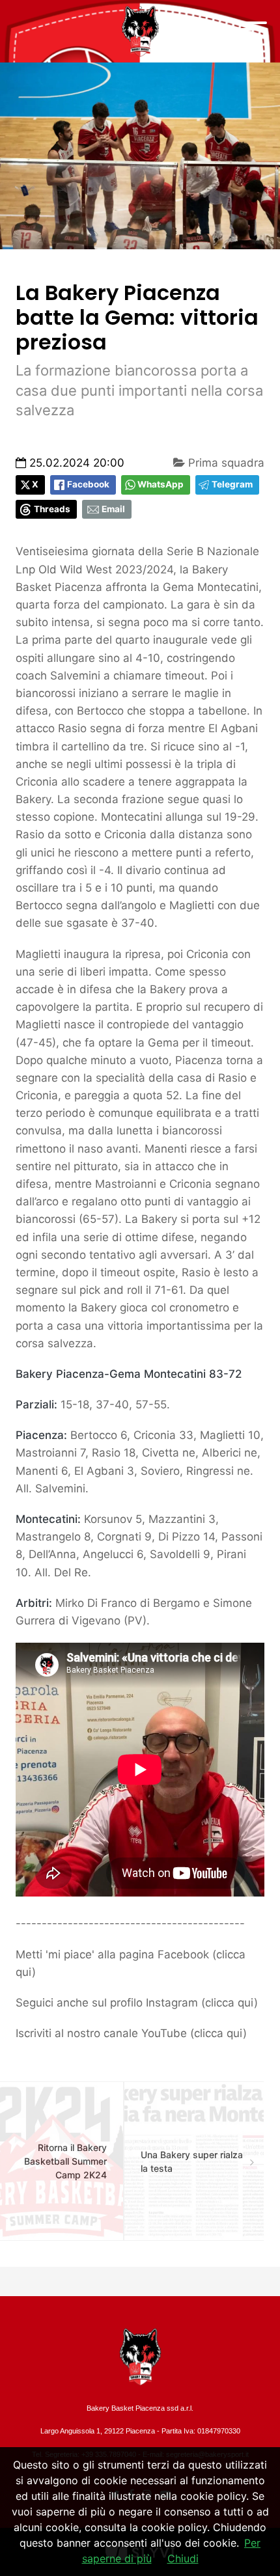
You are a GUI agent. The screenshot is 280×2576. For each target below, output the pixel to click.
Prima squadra (225, 463)
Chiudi (183, 2558)
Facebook (88, 484)
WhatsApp (161, 484)
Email (113, 509)
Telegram (232, 484)
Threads (52, 509)
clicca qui (230, 2003)
